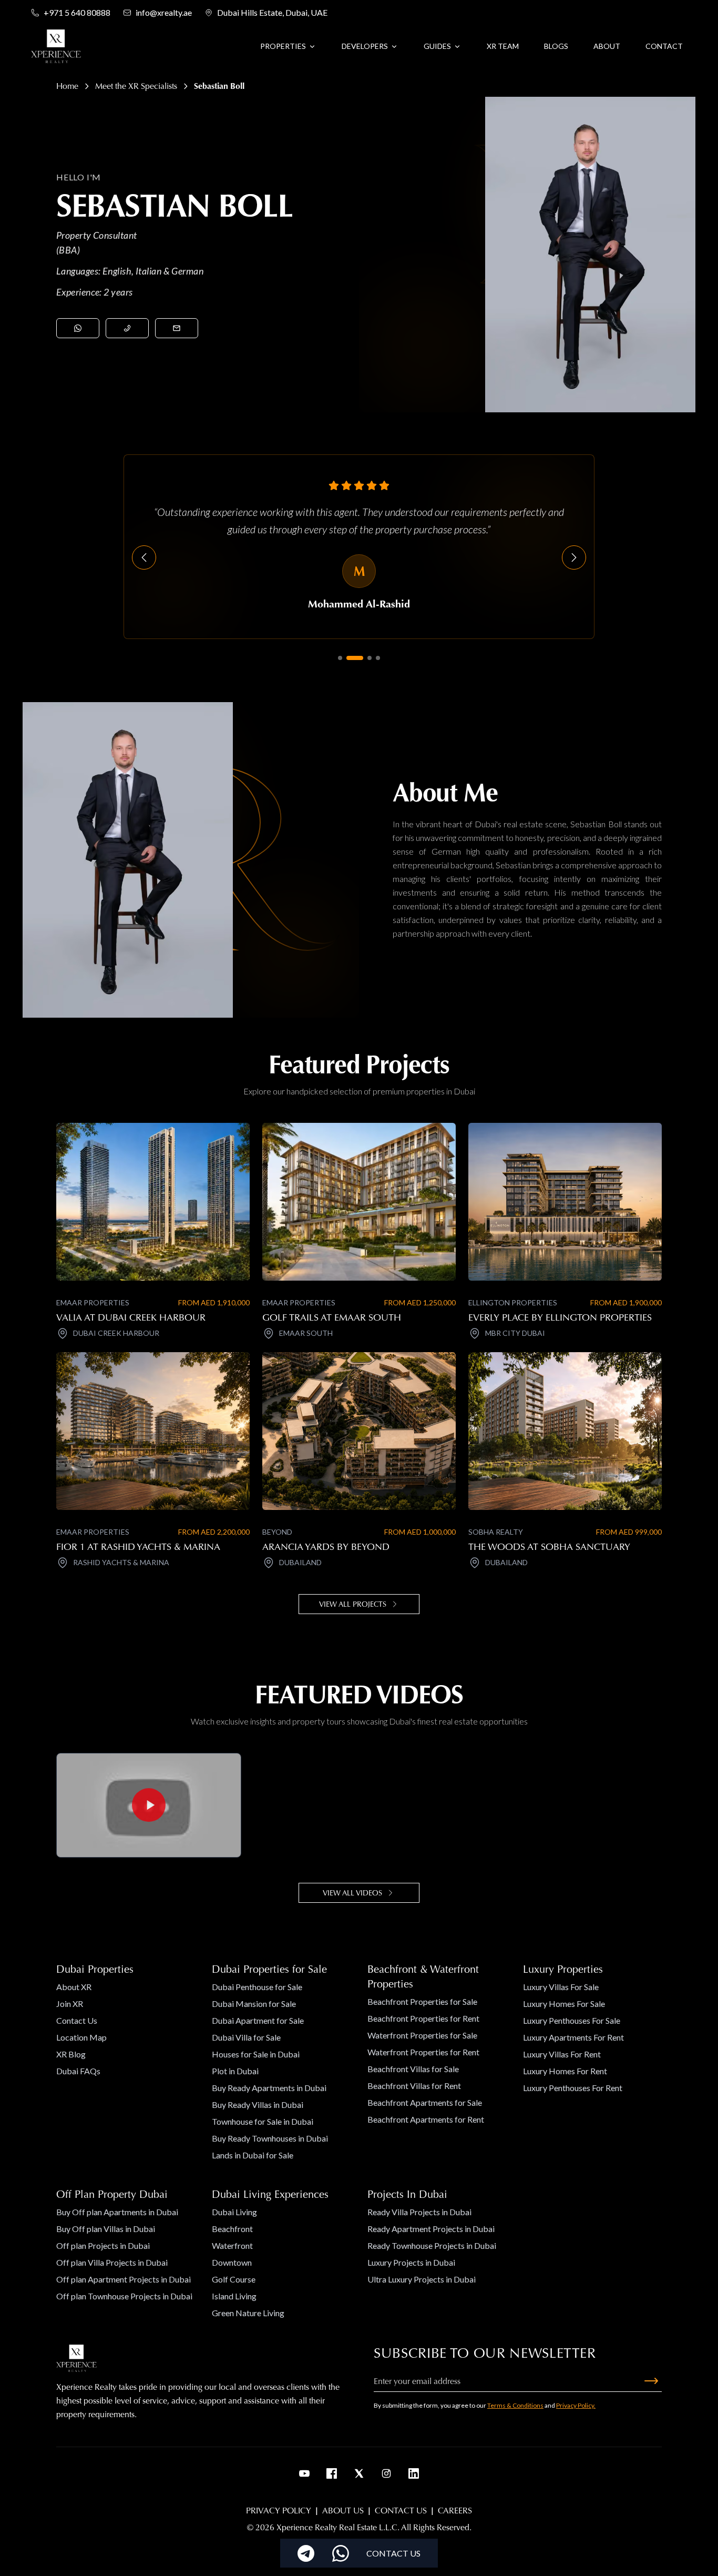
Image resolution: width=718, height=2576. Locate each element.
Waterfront (232, 2245)
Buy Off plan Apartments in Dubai (117, 2212)
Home (67, 86)
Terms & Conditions (515, 2405)
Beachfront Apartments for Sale (425, 2102)
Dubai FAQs (78, 2071)
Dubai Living (234, 2212)
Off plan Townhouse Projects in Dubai (124, 2296)
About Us (343, 2511)
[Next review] (574, 557)
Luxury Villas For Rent (562, 2054)
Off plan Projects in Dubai (103, 2245)
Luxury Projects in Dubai (411, 2262)
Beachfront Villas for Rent (414, 2086)
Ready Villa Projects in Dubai (419, 2212)
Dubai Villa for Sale (246, 2037)
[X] (359, 2473)
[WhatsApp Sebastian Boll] (78, 328)
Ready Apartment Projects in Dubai (431, 2229)
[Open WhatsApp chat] (341, 2553)
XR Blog (71, 2054)
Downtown (232, 2262)
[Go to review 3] (370, 658)
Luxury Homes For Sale (564, 2004)
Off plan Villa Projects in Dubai (112, 2262)
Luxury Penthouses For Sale (572, 2020)
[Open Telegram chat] (306, 2553)
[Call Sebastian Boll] (127, 328)
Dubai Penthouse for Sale (257, 1987)
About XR (74, 1987)
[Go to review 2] (355, 658)
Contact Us (77, 2020)
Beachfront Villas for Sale (413, 2069)
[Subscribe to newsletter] (651, 2381)
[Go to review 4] (378, 658)
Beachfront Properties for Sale (422, 2001)
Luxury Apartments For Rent (573, 2037)
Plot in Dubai (235, 2071)
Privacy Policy (279, 2511)
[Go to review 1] (340, 658)
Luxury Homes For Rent (565, 2071)
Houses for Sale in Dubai (256, 2054)
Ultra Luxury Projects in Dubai (422, 2279)
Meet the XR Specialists (136, 86)
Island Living (234, 2296)
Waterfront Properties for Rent (423, 2052)
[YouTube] (304, 2473)
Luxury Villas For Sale (561, 1987)
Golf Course (234, 2279)
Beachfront (232, 2229)
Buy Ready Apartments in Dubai (269, 2088)
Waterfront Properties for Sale (422, 2035)
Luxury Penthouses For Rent (573, 2088)
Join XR (70, 2004)
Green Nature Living (248, 2313)
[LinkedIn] (414, 2473)
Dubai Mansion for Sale (254, 2004)
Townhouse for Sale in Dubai (263, 2121)
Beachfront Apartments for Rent (426, 2119)
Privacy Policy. (576, 2405)
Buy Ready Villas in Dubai (258, 2105)
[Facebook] (332, 2473)
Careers (455, 2511)
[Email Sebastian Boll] (177, 328)
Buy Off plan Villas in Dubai (106, 2229)
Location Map (81, 2037)
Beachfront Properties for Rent (423, 2018)
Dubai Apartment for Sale (258, 2020)
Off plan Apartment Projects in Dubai (124, 2279)
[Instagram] (386, 2473)
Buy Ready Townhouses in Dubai (270, 2138)
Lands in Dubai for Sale (253, 2155)
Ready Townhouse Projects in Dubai (432, 2245)
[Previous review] (144, 557)
